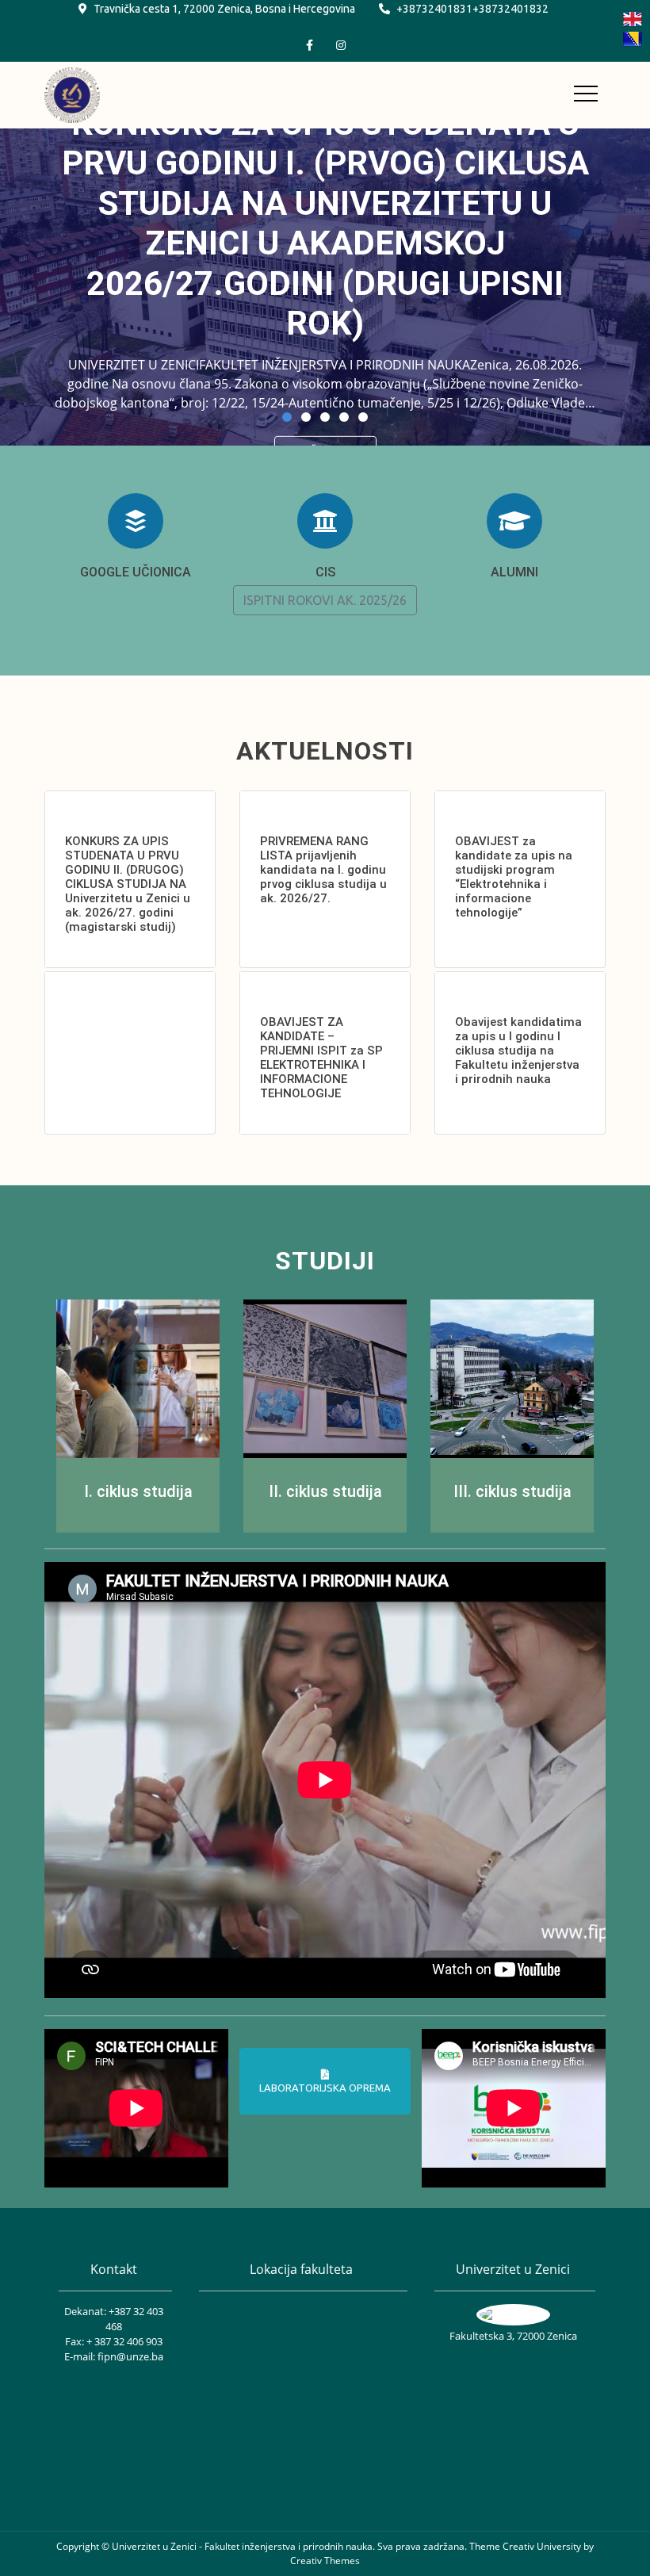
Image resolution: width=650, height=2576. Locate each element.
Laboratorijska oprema (325, 2088)
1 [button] (287, 417)
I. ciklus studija (138, 1491)
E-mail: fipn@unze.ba (114, 2356)
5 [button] (363, 417)
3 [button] (325, 417)
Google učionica (136, 572)
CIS (325, 572)
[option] (325, 287)
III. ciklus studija (512, 1491)
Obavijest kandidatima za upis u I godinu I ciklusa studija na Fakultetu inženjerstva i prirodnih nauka (518, 1051)
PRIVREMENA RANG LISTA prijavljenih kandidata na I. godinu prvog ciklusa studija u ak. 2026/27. (323, 870)
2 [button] (306, 417)
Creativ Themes (325, 2561)
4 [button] (344, 417)
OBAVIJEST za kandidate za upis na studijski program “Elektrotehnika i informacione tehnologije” (514, 877)
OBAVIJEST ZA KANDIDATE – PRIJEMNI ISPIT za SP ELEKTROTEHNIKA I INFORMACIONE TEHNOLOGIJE (321, 1058)
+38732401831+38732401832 (472, 9)
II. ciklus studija (325, 1491)
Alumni (514, 572)
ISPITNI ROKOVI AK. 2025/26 (325, 600)
